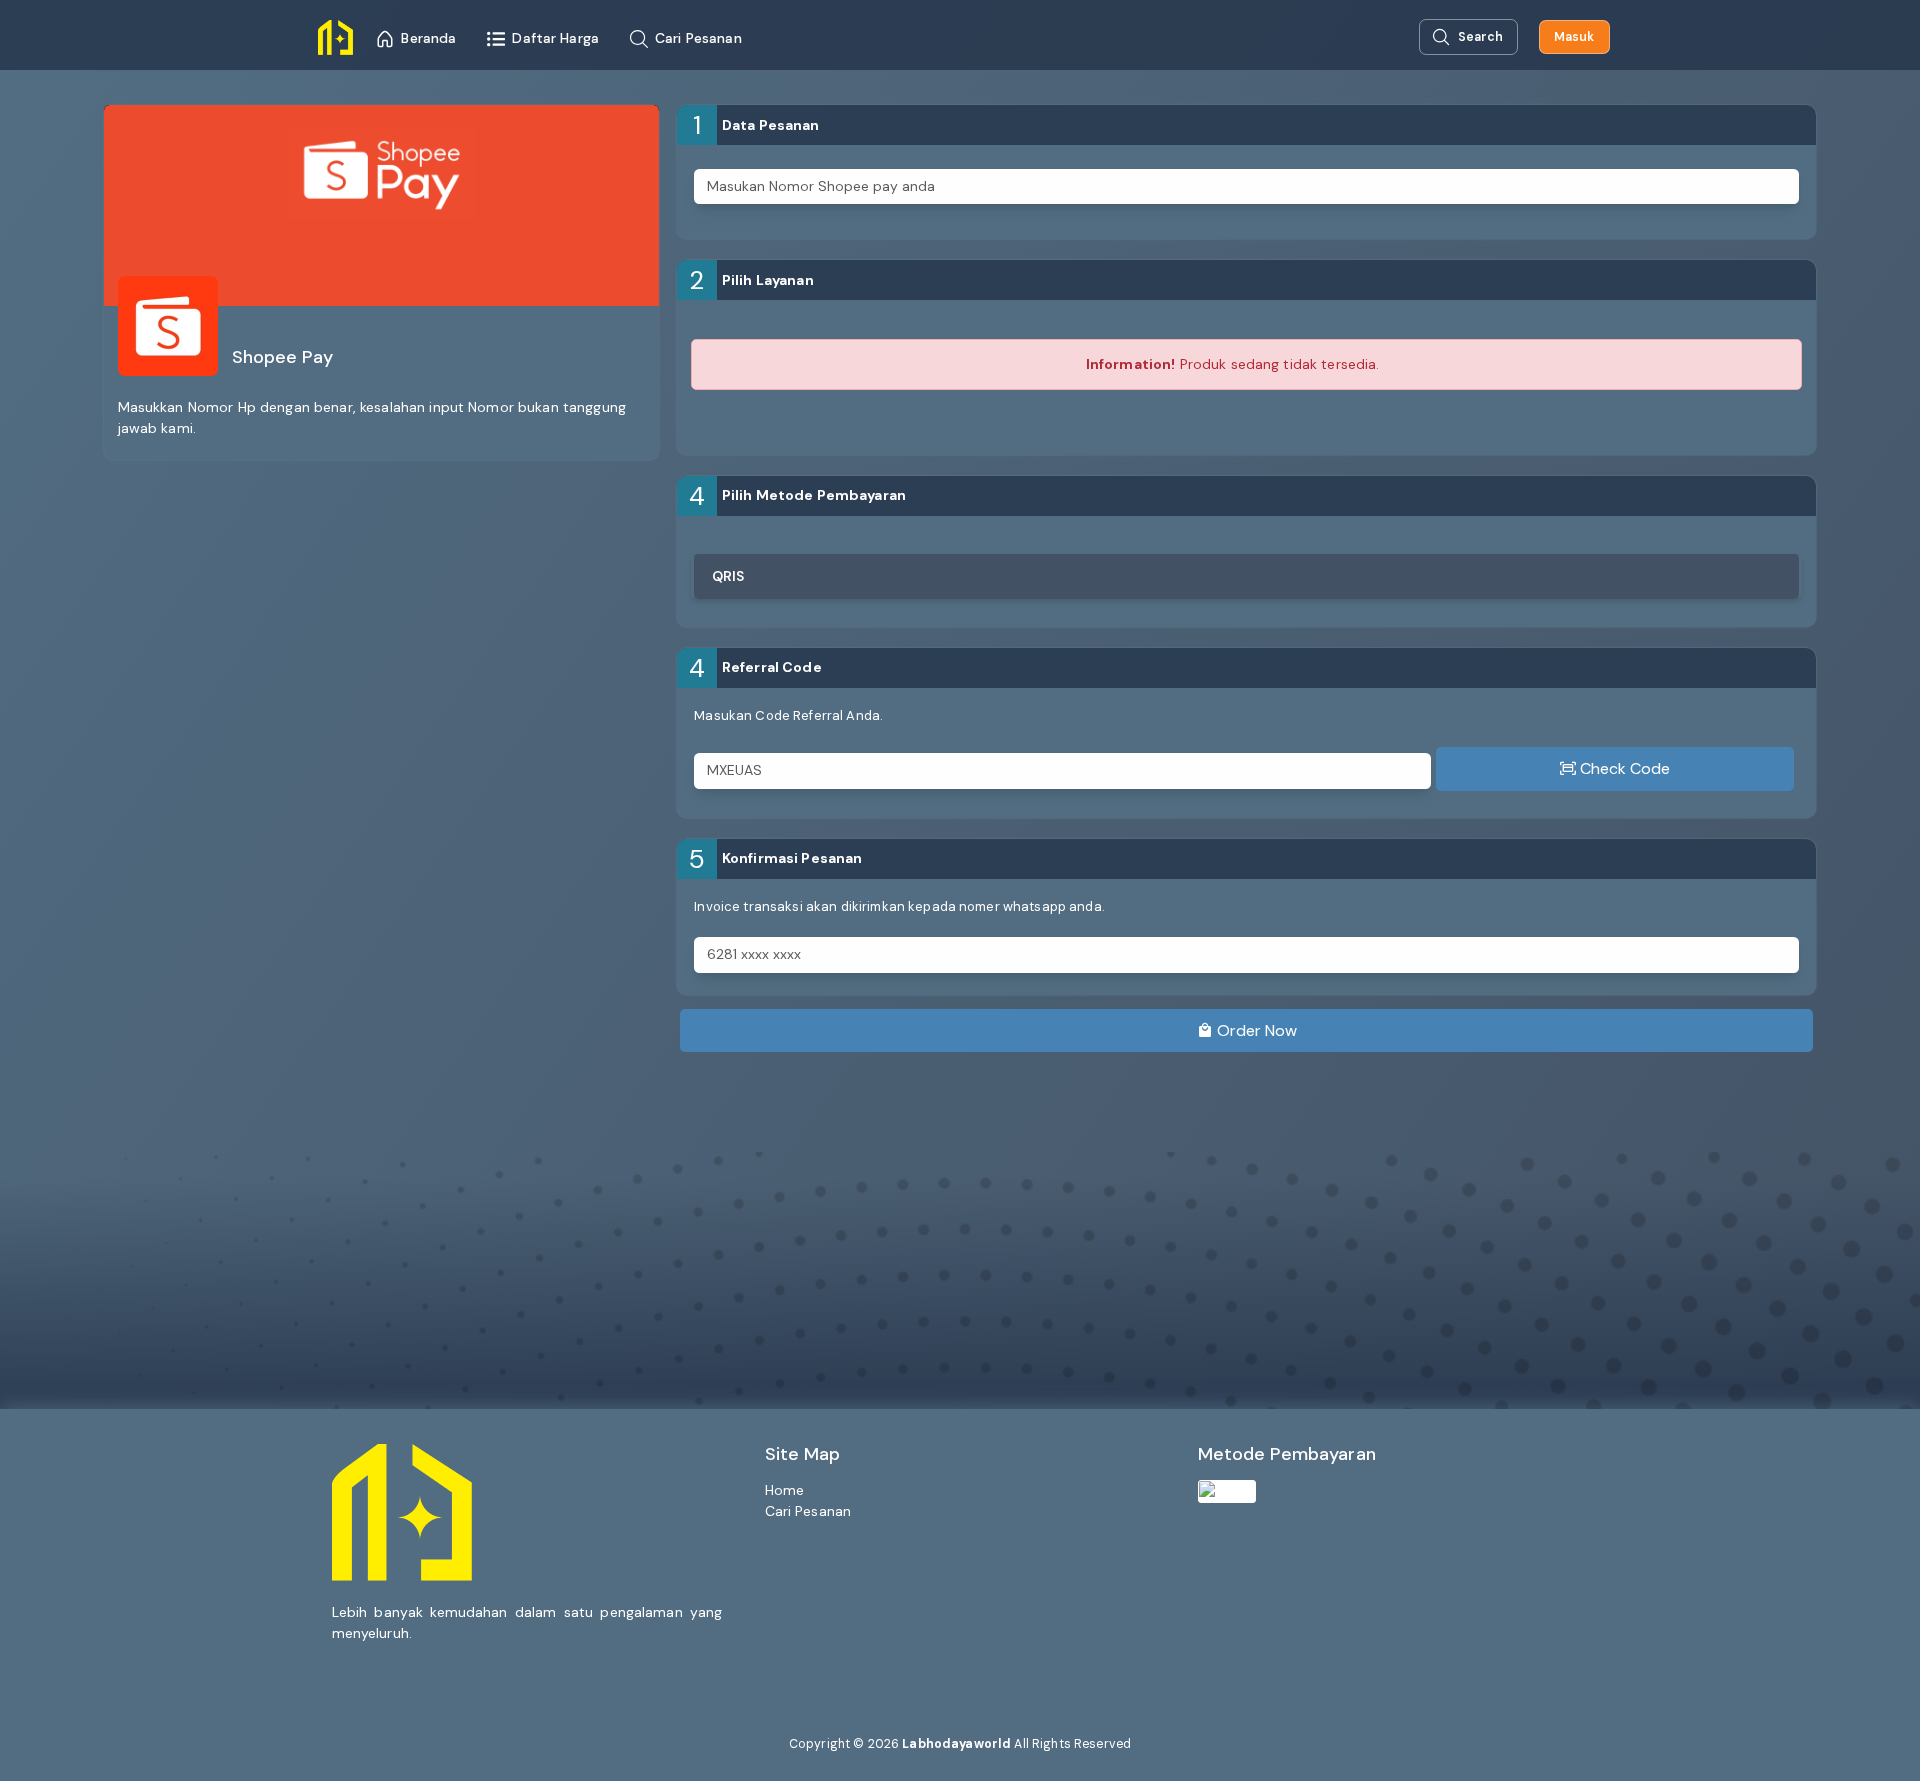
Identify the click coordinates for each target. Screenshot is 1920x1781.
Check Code (1623, 768)
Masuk (1574, 37)
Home (785, 1490)
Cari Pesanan (808, 1511)
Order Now (1255, 1030)
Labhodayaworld (956, 1744)
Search (1480, 37)
